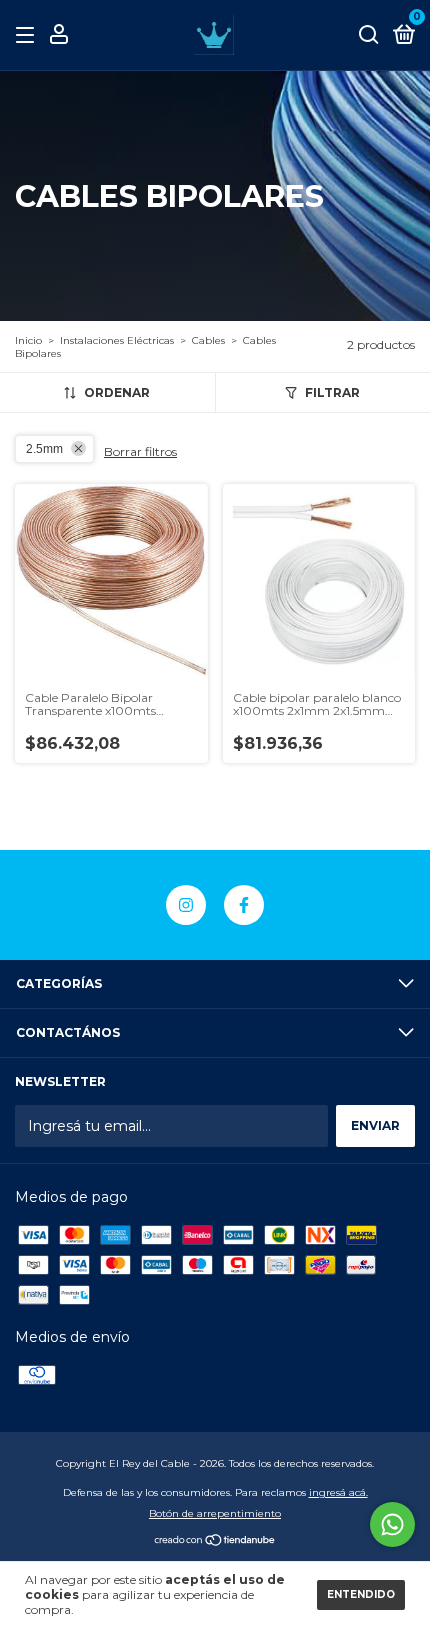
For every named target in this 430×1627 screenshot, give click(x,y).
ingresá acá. (338, 1492)
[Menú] (28, 35)
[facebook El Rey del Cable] (244, 905)
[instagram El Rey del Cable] (186, 905)
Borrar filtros (140, 451)
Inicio (28, 340)
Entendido (361, 1594)
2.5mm (44, 449)
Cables (210, 340)
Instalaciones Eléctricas (117, 340)
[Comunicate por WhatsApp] (392, 1524)
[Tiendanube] (215, 1542)
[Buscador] (369, 35)
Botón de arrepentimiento (215, 1513)
